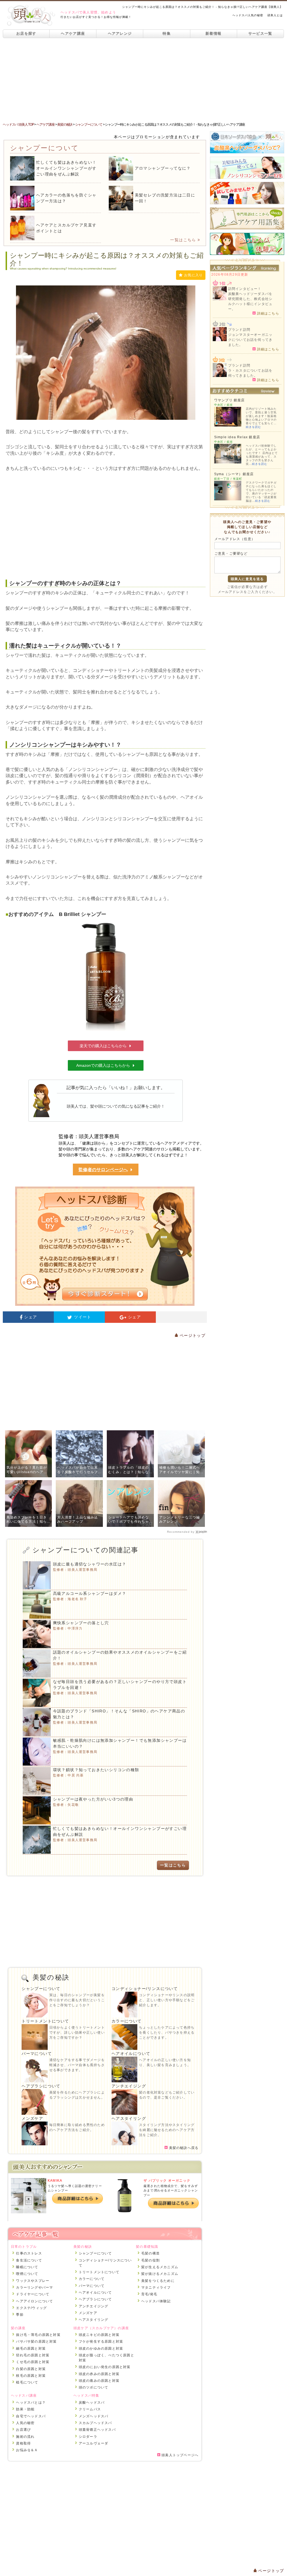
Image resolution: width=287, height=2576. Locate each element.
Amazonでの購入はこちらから (103, 1065)
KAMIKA (55, 2181)
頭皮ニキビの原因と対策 (99, 2335)
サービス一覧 (260, 33)
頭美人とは (275, 15)
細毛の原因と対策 (31, 2348)
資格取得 (23, 2443)
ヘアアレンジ (120, 33)
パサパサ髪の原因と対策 (36, 2341)
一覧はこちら (183, 240)
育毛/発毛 (149, 2294)
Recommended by (181, 1532)
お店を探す (26, 33)
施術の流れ (25, 2437)
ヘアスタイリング (129, 2118)
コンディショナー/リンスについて (145, 1989)
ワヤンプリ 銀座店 (230, 400)
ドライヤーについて (33, 2294)
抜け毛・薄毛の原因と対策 (38, 2335)
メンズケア (32, 2118)
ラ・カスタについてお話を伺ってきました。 (250, 373)
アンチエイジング (129, 2086)
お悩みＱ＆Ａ (27, 2450)
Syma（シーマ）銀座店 (234, 474)
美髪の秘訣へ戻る (183, 2148)
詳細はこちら (267, 313)
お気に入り (193, 275)
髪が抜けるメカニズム (160, 2274)
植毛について (27, 2382)
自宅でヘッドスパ (31, 2416)
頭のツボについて (94, 2387)
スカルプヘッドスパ (95, 2423)
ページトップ (192, 1335)
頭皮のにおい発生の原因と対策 (105, 2367)
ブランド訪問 (239, 330)
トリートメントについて (45, 2021)
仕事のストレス (29, 2253)
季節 (20, 2315)
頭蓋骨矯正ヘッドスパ (97, 2430)
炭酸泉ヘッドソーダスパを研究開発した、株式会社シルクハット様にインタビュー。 (250, 301)
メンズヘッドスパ (94, 2416)
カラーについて (127, 2021)
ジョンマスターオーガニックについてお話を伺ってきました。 (250, 340)
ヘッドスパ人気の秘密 (248, 15)
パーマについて (37, 2054)
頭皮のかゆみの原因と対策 (101, 2348)
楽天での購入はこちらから (103, 1046)
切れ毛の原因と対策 (33, 2355)
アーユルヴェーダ (94, 2443)
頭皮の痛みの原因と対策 (99, 2381)
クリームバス (90, 2409)
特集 (167, 33)
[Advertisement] (143, 80)
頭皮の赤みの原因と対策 (99, 2374)
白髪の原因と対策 (31, 2369)
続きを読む (254, 427)
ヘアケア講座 (73, 33)
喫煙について (27, 2274)
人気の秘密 (25, 2423)
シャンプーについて (41, 1989)
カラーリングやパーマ (34, 2287)
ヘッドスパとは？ (31, 2402)
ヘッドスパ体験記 (156, 2301)
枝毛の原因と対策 (31, 2376)
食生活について (29, 2260)
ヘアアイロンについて (34, 2301)
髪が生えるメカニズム (160, 2267)
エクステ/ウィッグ (31, 2308)
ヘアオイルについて (131, 2054)
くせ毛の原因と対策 (33, 2362)
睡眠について (27, 2267)
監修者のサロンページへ (103, 1170)
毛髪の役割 (151, 2260)
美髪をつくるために (158, 2281)
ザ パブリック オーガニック (167, 2181)
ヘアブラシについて (41, 2086)
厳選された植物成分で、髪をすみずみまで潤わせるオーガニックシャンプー (171, 2191)
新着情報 (213, 33)
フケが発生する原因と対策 (101, 2341)
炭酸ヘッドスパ (92, 2402)
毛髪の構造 (151, 2253)
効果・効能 (25, 2409)
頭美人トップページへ (179, 2455)
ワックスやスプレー (33, 2281)
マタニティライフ (156, 2287)
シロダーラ (88, 2437)
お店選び (23, 2430)
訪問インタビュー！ (245, 289)
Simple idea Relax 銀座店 (237, 437)
